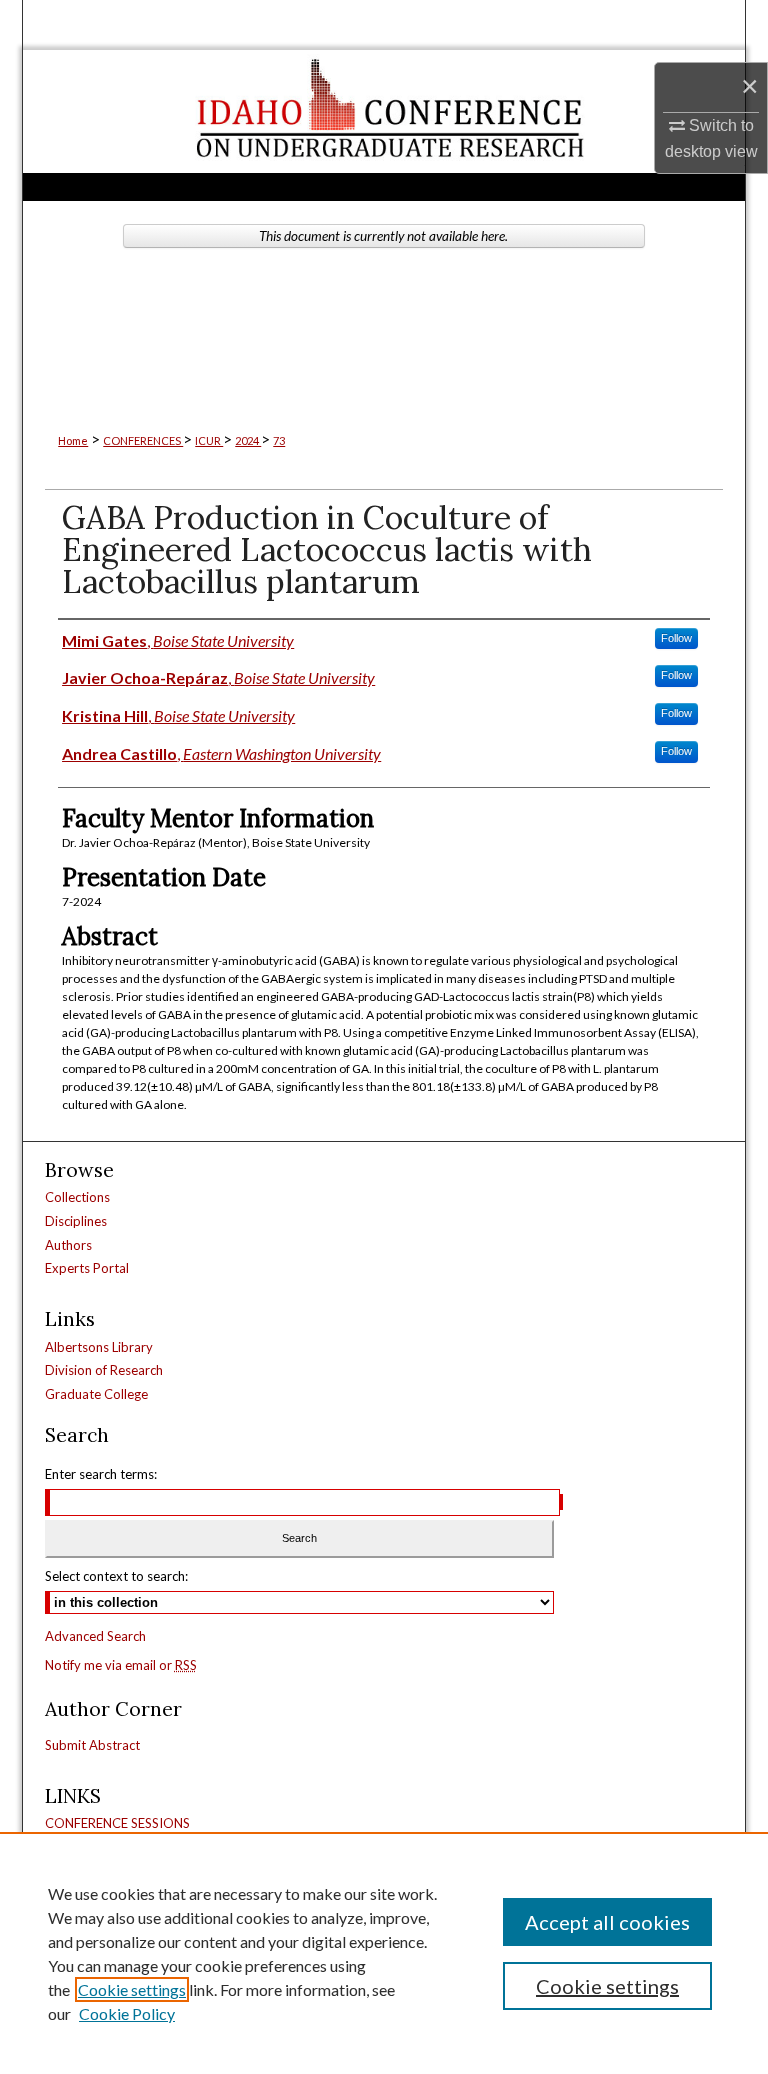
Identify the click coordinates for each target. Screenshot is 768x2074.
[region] (384, 1953)
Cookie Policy (127, 2013)
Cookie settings (132, 1989)
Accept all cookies (607, 1922)
